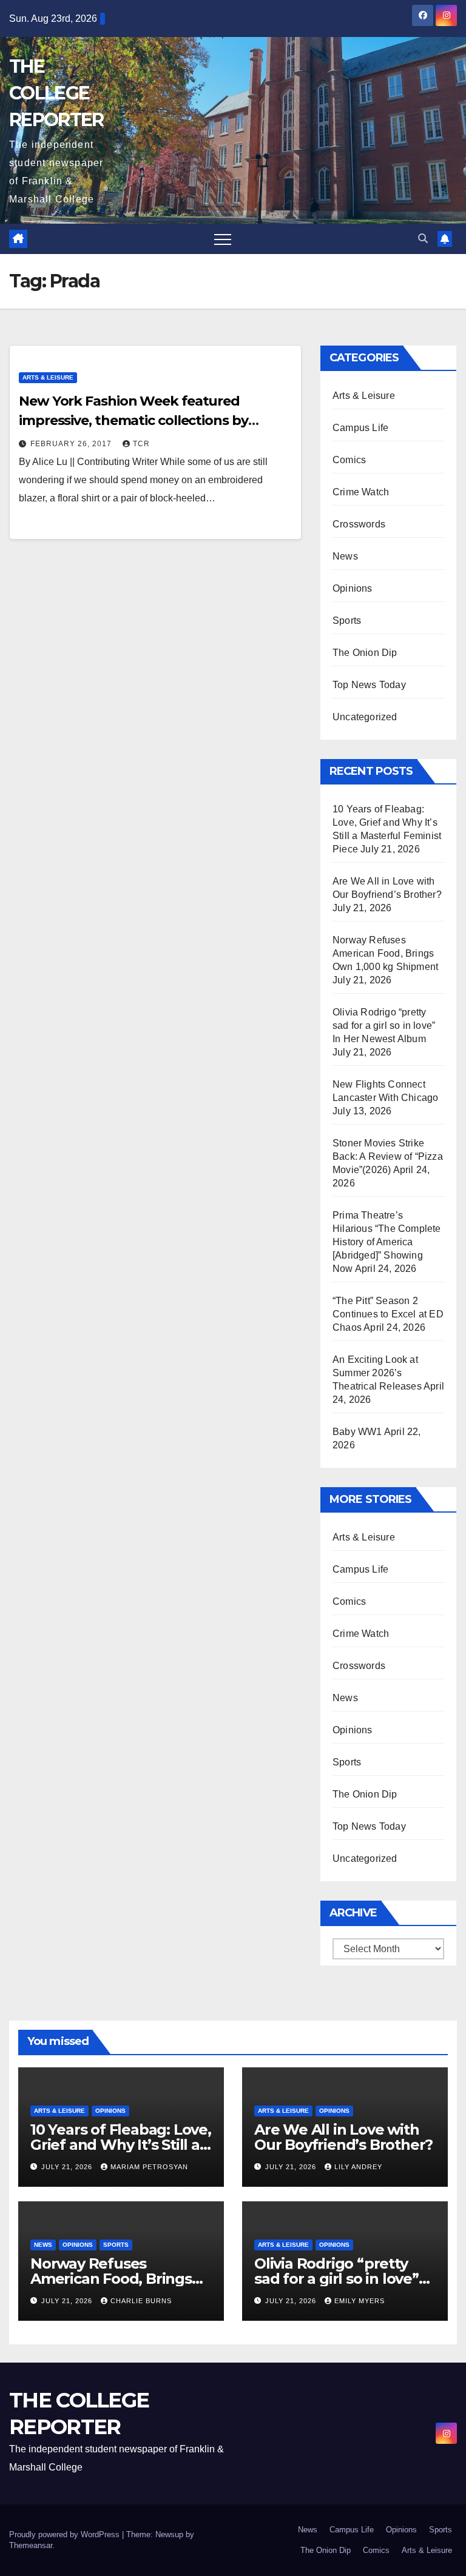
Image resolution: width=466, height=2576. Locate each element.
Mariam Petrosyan (149, 2167)
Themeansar (31, 2545)
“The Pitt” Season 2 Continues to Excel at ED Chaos (388, 1314)
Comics (349, 460)
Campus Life (360, 428)
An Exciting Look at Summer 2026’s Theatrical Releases (377, 1373)
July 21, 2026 (68, 2167)
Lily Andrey (358, 2167)
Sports (347, 621)
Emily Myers (360, 2301)
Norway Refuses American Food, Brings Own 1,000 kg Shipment (385, 953)
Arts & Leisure (48, 377)
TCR (141, 444)
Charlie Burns (141, 2301)
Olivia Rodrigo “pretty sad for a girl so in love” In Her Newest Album (384, 1025)
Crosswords (359, 524)
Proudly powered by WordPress (66, 2534)
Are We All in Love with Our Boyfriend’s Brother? (343, 2137)
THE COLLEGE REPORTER (56, 93)
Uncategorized (365, 717)
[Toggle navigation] (223, 239)
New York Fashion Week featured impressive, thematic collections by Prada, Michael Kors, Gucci (133, 420)
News (345, 556)
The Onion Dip (365, 653)
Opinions (353, 588)
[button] (423, 239)
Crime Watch (361, 492)
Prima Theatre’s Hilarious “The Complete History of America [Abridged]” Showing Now (387, 1242)
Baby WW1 (357, 1432)
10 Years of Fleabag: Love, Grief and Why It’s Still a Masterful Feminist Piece (121, 2145)
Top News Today (369, 685)
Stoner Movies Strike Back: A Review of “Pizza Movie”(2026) (388, 1156)
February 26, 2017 (72, 444)
